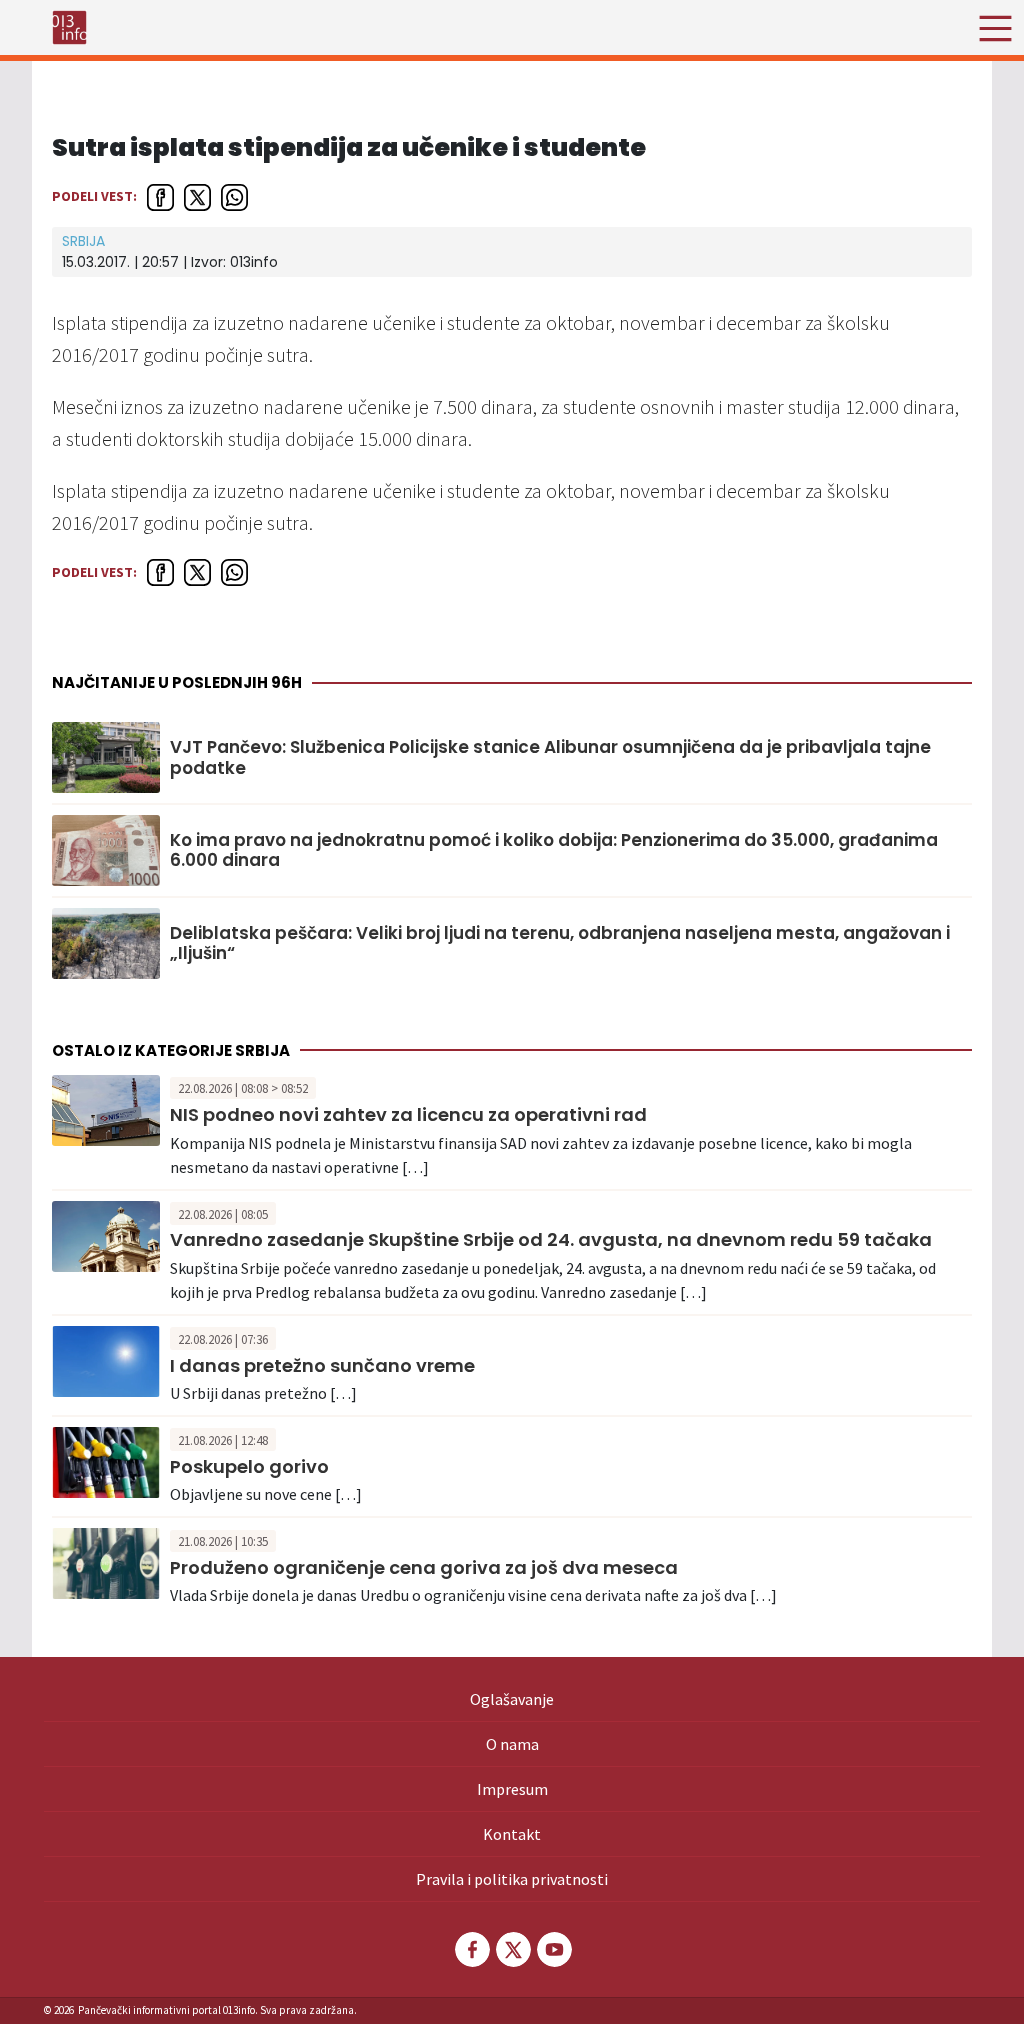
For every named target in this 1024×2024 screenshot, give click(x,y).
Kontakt (512, 1834)
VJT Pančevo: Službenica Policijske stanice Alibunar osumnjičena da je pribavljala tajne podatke (550, 757)
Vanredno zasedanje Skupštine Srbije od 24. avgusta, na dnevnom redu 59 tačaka (551, 1239)
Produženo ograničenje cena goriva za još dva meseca (424, 1567)
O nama (512, 1744)
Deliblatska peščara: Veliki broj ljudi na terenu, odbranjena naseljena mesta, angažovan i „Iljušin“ (560, 943)
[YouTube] (553, 1949)
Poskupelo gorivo (249, 1466)
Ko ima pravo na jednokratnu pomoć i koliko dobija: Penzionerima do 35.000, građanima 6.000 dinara (554, 850)
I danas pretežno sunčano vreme (322, 1365)
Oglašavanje (512, 1699)
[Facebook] (471, 1949)
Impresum (512, 1789)
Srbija (83, 241)
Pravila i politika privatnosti (512, 1879)
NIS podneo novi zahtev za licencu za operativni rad (408, 1114)
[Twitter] (512, 1949)
